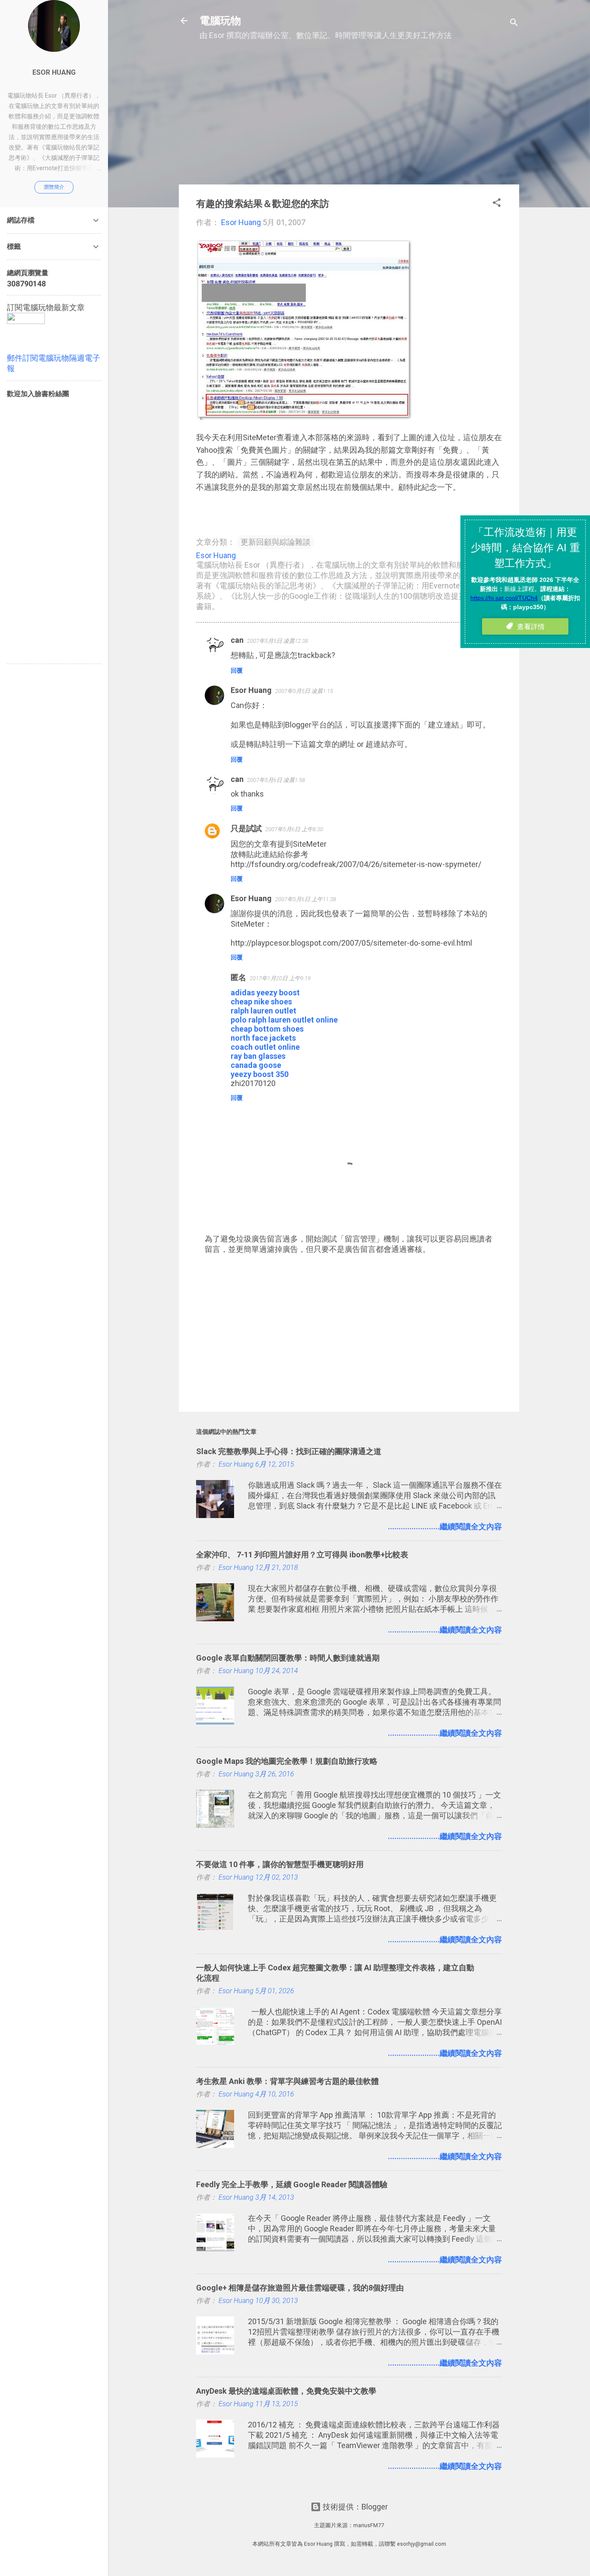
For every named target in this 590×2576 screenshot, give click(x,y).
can (237, 640)
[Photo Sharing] (304, 417)
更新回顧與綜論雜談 (276, 542)
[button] (497, 204)
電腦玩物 (220, 21)
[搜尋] (514, 24)
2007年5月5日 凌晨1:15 (304, 691)
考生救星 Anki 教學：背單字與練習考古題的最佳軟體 (287, 2081)
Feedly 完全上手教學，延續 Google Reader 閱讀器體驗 (292, 2184)
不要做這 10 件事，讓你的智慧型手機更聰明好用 (280, 1864)
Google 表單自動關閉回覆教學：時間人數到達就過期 (288, 1658)
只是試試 (246, 828)
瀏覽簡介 (54, 187)
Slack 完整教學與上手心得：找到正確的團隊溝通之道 (289, 1451)
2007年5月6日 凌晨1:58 (276, 780)
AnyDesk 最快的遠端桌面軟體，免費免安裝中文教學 (286, 2391)
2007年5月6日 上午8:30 (294, 829)
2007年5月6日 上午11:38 (306, 899)
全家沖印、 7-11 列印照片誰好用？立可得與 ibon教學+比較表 (302, 1555)
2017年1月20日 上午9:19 (280, 978)
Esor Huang (251, 690)
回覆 (237, 670)
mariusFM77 (369, 2525)
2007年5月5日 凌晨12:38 (278, 641)
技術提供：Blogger (354, 2507)
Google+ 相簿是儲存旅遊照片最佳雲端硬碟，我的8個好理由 (300, 2288)
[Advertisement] (349, 117)
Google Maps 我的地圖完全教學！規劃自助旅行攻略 (287, 1761)
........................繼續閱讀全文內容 (445, 1526)
